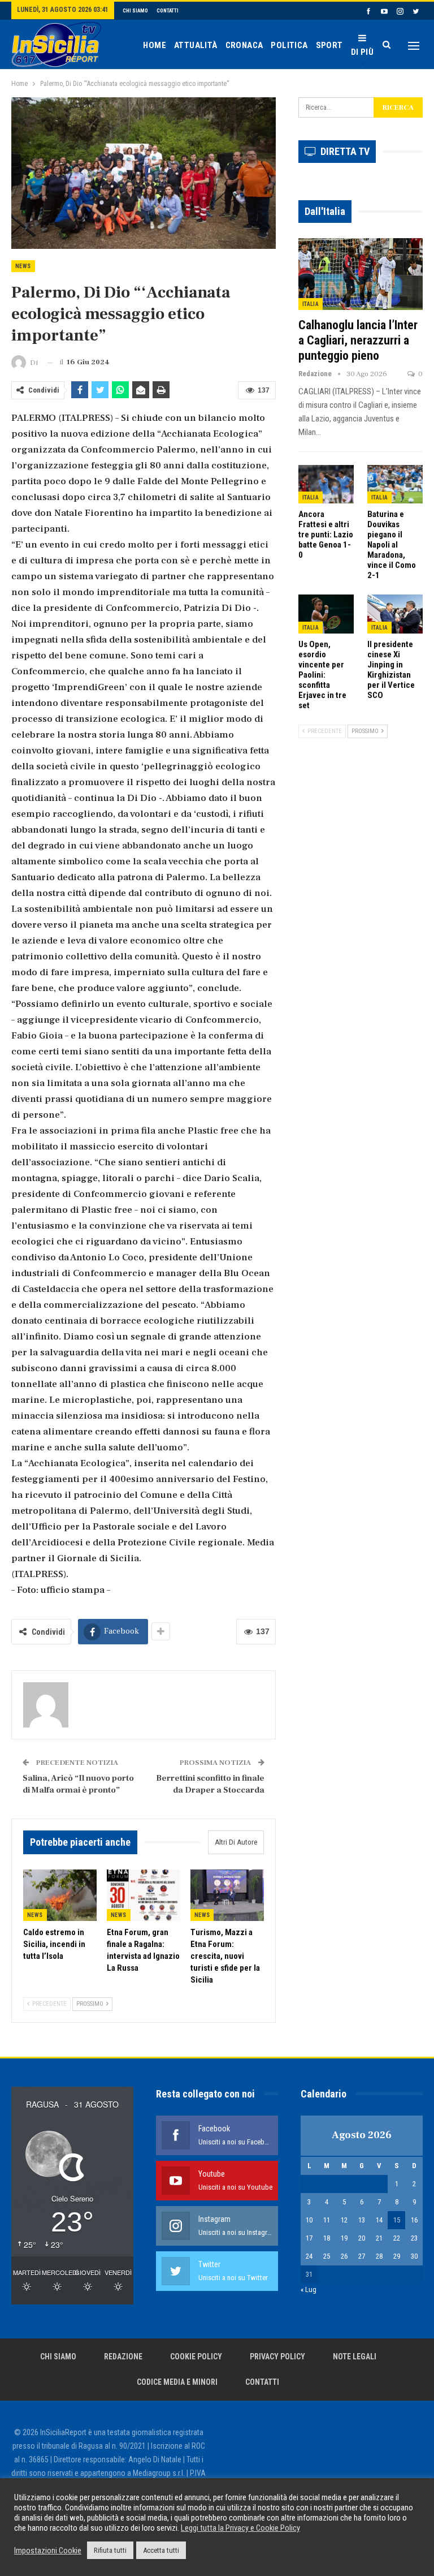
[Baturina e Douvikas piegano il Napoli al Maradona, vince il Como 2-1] (395, 484)
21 (379, 2238)
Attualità (196, 45)
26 (344, 2256)
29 (397, 2256)
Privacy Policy (277, 2357)
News (23, 266)
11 (327, 2220)
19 (344, 2238)
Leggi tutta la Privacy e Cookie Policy (240, 2528)
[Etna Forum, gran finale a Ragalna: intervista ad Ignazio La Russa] (144, 1895)
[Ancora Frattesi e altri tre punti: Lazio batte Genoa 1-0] (326, 484)
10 (309, 2220)
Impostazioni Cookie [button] (48, 2551)
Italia (311, 304)
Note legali (355, 2357)
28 (379, 2256)
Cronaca (244, 45)
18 (327, 2238)
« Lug (309, 2289)
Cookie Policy (196, 2357)
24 (309, 2256)
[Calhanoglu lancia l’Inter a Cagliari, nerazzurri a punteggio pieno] (361, 274)
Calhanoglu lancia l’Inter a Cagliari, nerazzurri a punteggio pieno (358, 340)
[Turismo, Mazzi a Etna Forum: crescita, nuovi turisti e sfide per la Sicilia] (227, 1895)
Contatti (168, 11)
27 (362, 2256)
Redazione (123, 2357)
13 (362, 2220)
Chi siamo (135, 11)
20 (362, 2238)
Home (155, 45)
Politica (289, 45)
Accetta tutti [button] (161, 2550)
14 (379, 2220)
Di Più (362, 52)
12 (344, 2220)
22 (397, 2238)
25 (327, 2256)
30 (414, 2256)
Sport (329, 45)
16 (414, 2220)
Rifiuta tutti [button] (110, 2550)
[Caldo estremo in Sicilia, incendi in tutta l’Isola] (60, 1895)
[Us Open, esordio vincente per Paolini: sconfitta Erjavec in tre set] (326, 614)
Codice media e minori (177, 2382)
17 (309, 2238)
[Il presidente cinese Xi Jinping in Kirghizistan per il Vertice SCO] (395, 614)
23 (414, 2238)
